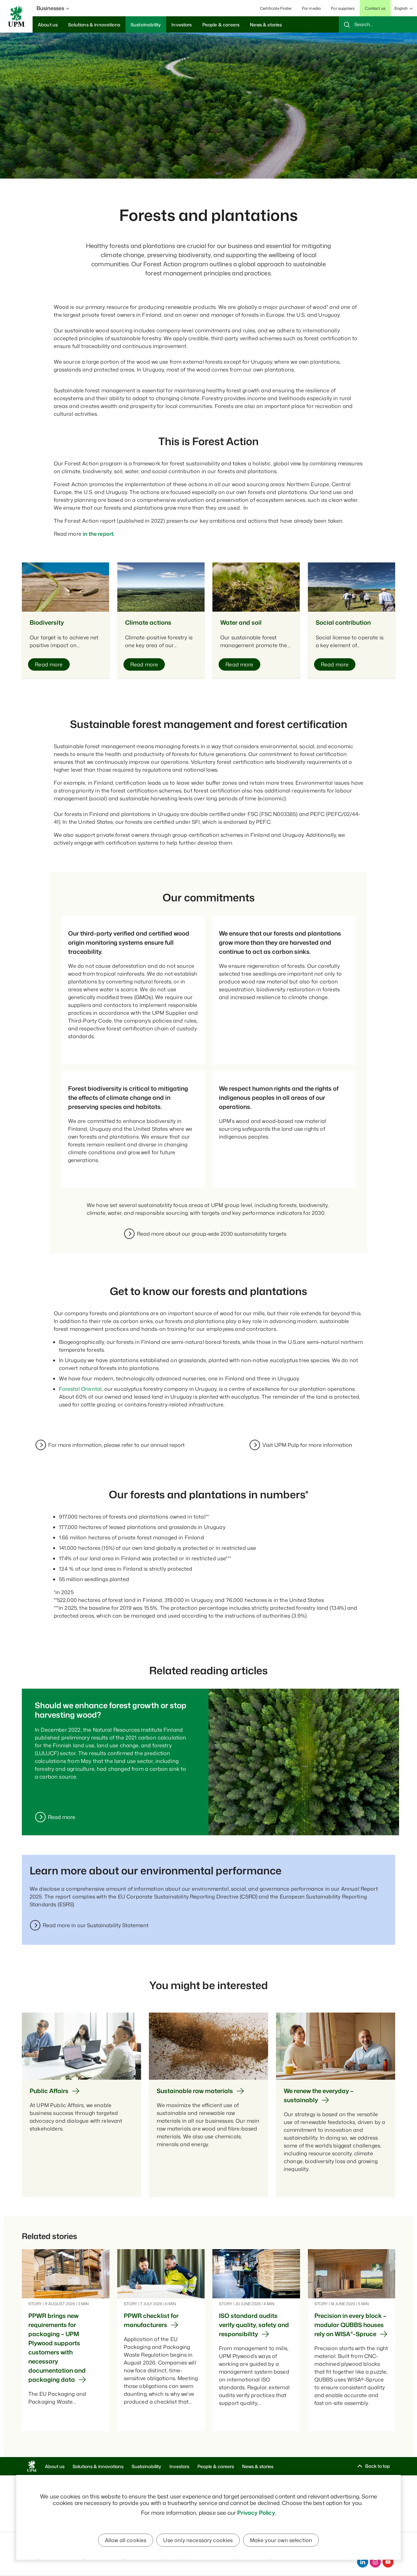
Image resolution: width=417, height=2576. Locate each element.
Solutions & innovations (98, 2466)
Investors (179, 2466)
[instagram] (375, 2562)
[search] (378, 24)
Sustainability (146, 2466)
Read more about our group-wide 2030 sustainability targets (212, 1234)
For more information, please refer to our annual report (116, 1445)
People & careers (216, 2466)
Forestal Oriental (80, 1389)
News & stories (258, 2466)
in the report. (99, 534)
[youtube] (388, 2562)
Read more (62, 1817)
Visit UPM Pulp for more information (307, 1445)
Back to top (378, 2466)
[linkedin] (363, 2562)
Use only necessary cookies (198, 2540)
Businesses (50, 8)
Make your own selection (281, 2540)
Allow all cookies (126, 2540)
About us (55, 2466)
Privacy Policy (256, 2512)
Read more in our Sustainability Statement (96, 1925)
